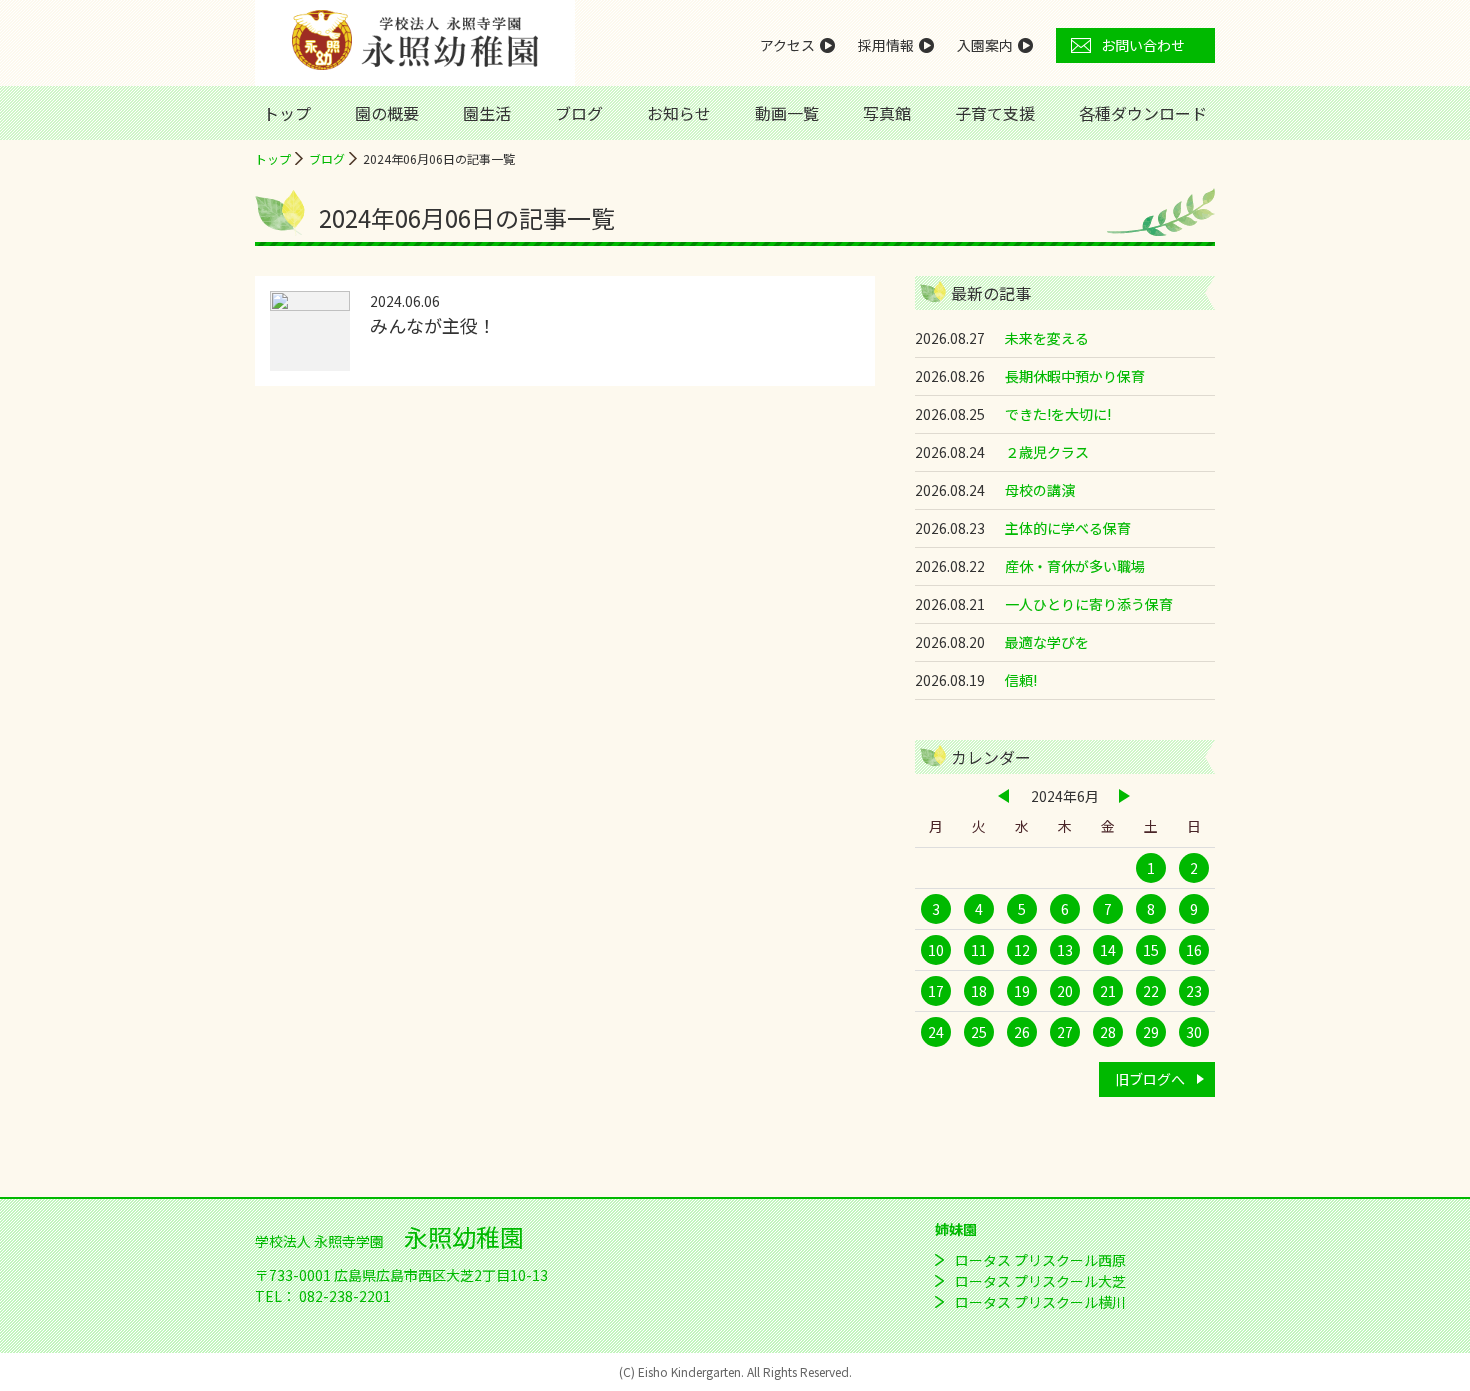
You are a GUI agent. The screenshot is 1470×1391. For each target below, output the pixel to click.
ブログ (579, 113)
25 (979, 1032)
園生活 (487, 113)
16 (1194, 950)
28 (1108, 1032)
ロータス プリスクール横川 (1040, 1302)
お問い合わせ (1143, 45)
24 (936, 1032)
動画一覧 (787, 113)
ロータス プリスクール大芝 (1040, 1281)
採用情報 (886, 45)
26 (1022, 1032)
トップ (287, 113)
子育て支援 (995, 113)
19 (1022, 991)
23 (1194, 991)
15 (1151, 950)
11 (979, 950)
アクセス (787, 45)
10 (936, 950)
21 (1108, 991)
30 (1194, 1032)
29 (1151, 1032)
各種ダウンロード (1143, 113)
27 (1065, 1032)
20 (1065, 991)
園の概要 (387, 113)
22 (1151, 991)
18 (979, 991)
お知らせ (679, 113)
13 (1065, 950)
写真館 (887, 113)
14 (1108, 950)
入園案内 (985, 45)
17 (936, 991)
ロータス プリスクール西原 (1040, 1260)
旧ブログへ (1150, 1079)
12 (1022, 950)
